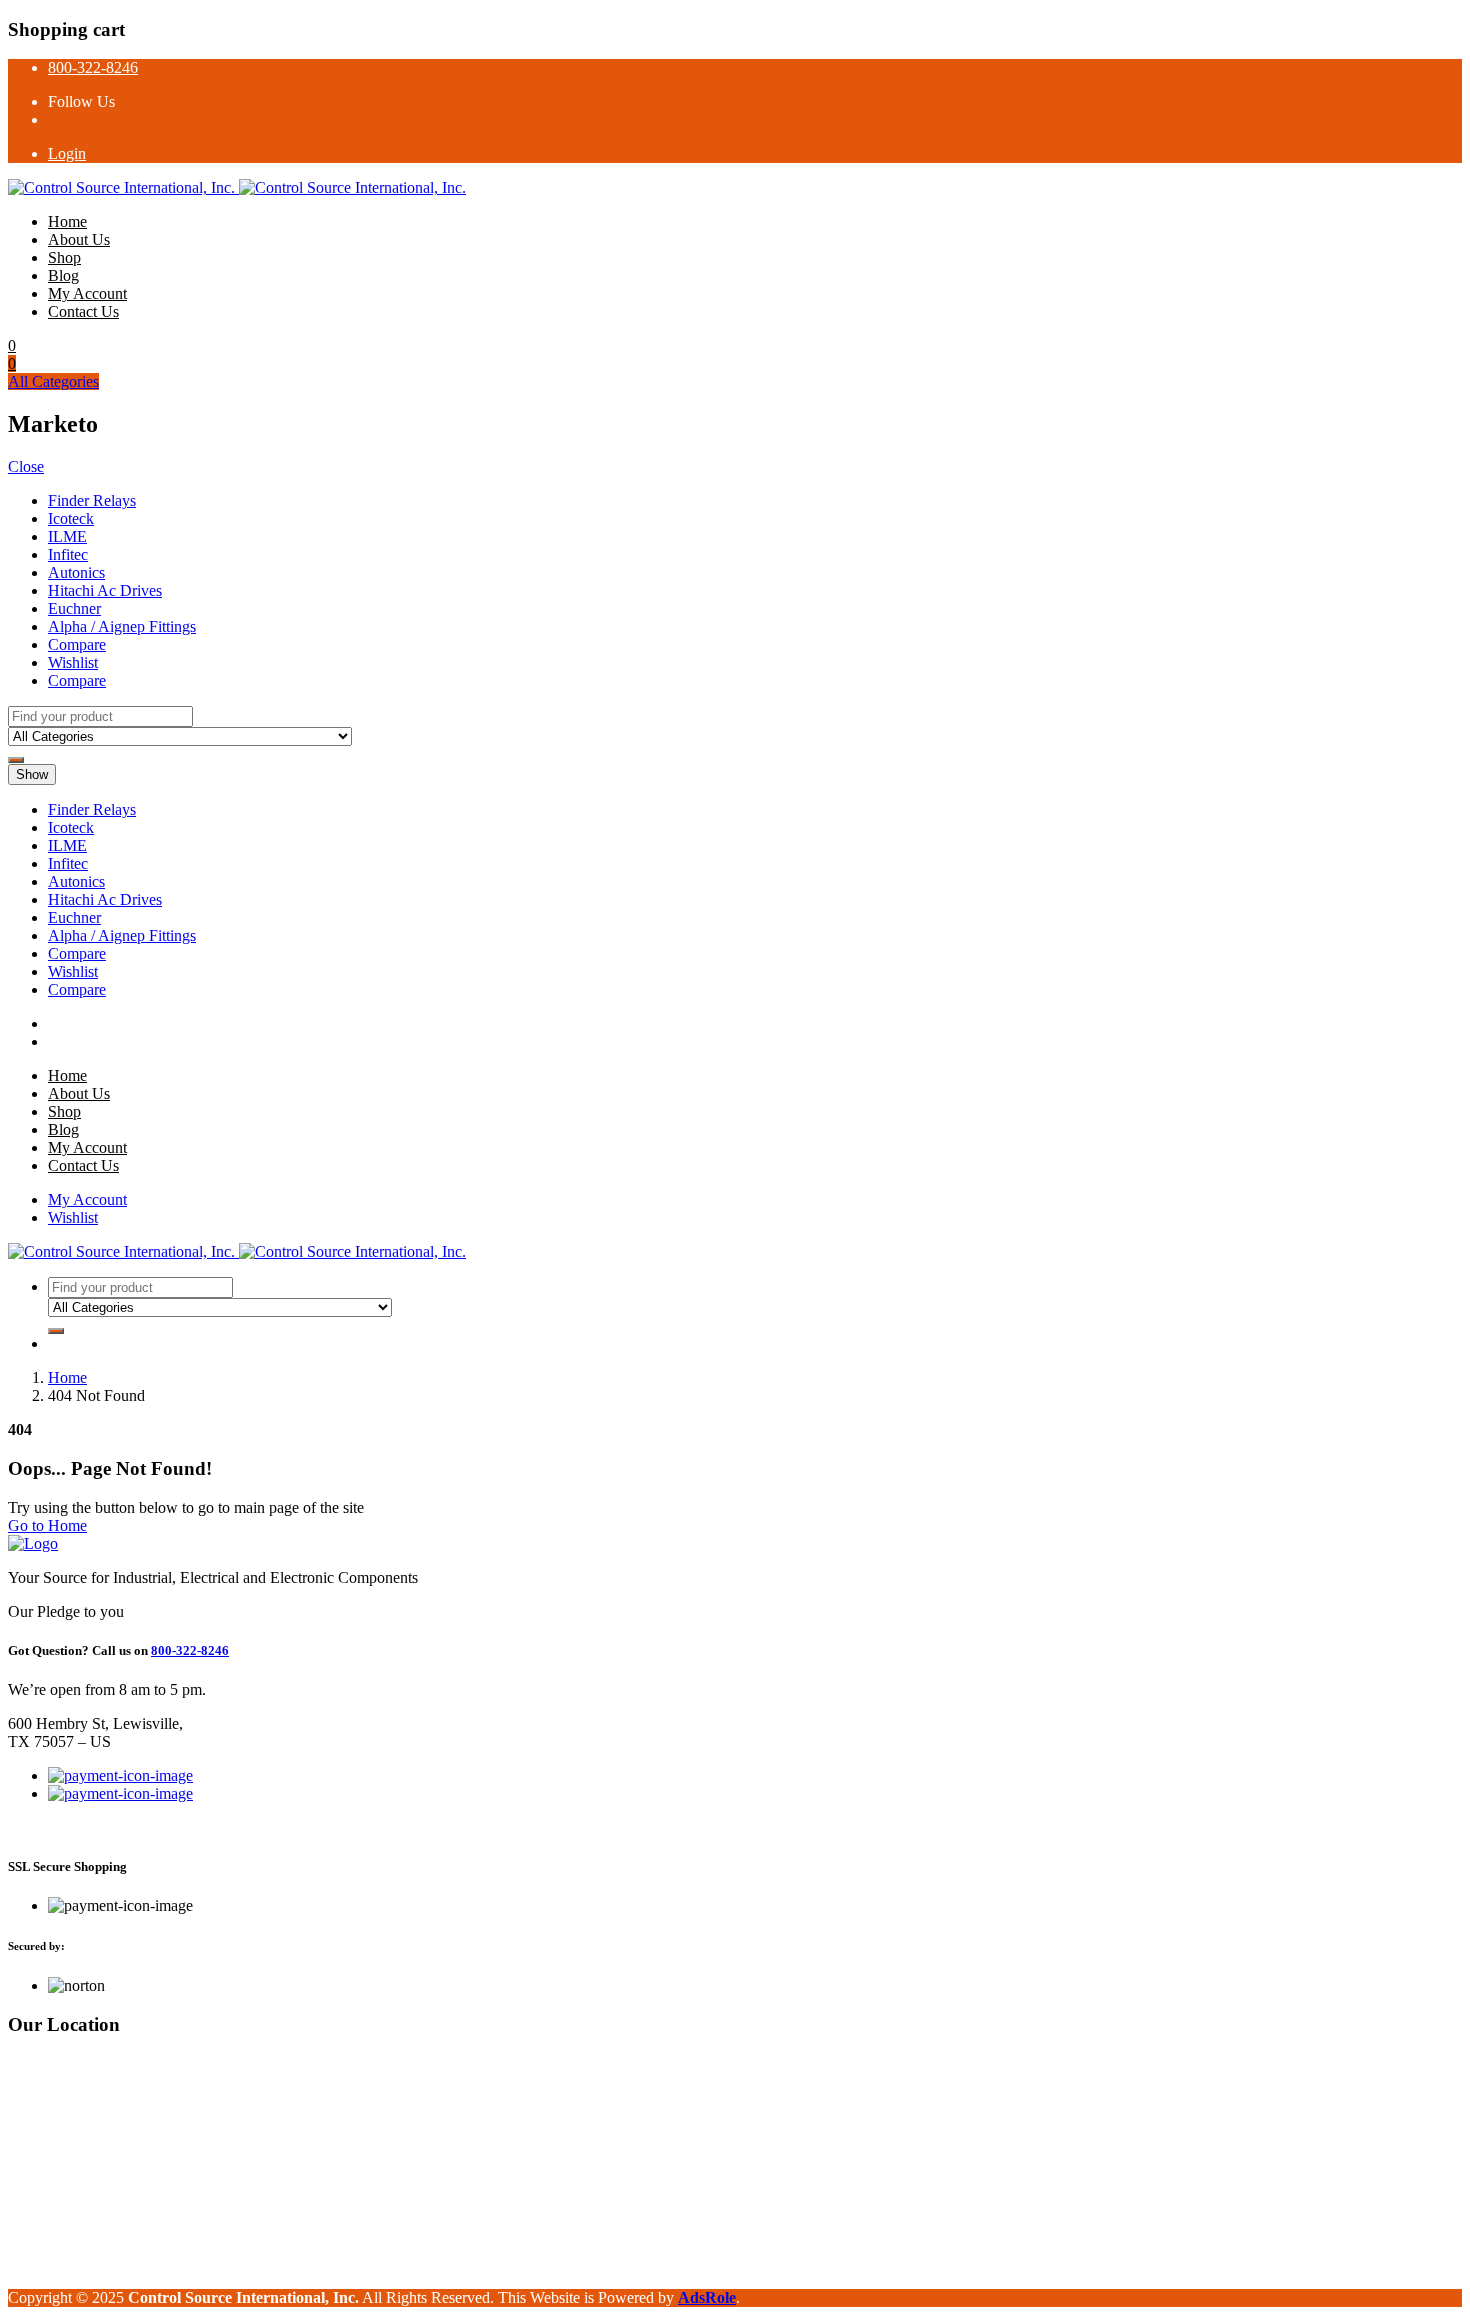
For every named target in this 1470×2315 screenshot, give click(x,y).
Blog (63, 275)
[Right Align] (16, 760)
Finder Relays (92, 500)
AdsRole (707, 2297)
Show (32, 774)
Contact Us (83, 311)
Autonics (76, 572)
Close (26, 466)
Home (67, 221)
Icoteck (71, 518)
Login (67, 153)
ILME (67, 536)
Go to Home (47, 1525)
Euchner (74, 608)
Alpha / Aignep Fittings (122, 626)
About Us (79, 239)
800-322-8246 (93, 67)
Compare (77, 644)
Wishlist (73, 662)
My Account (87, 293)
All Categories (53, 381)
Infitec (68, 554)
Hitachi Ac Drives (105, 590)
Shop (64, 257)
